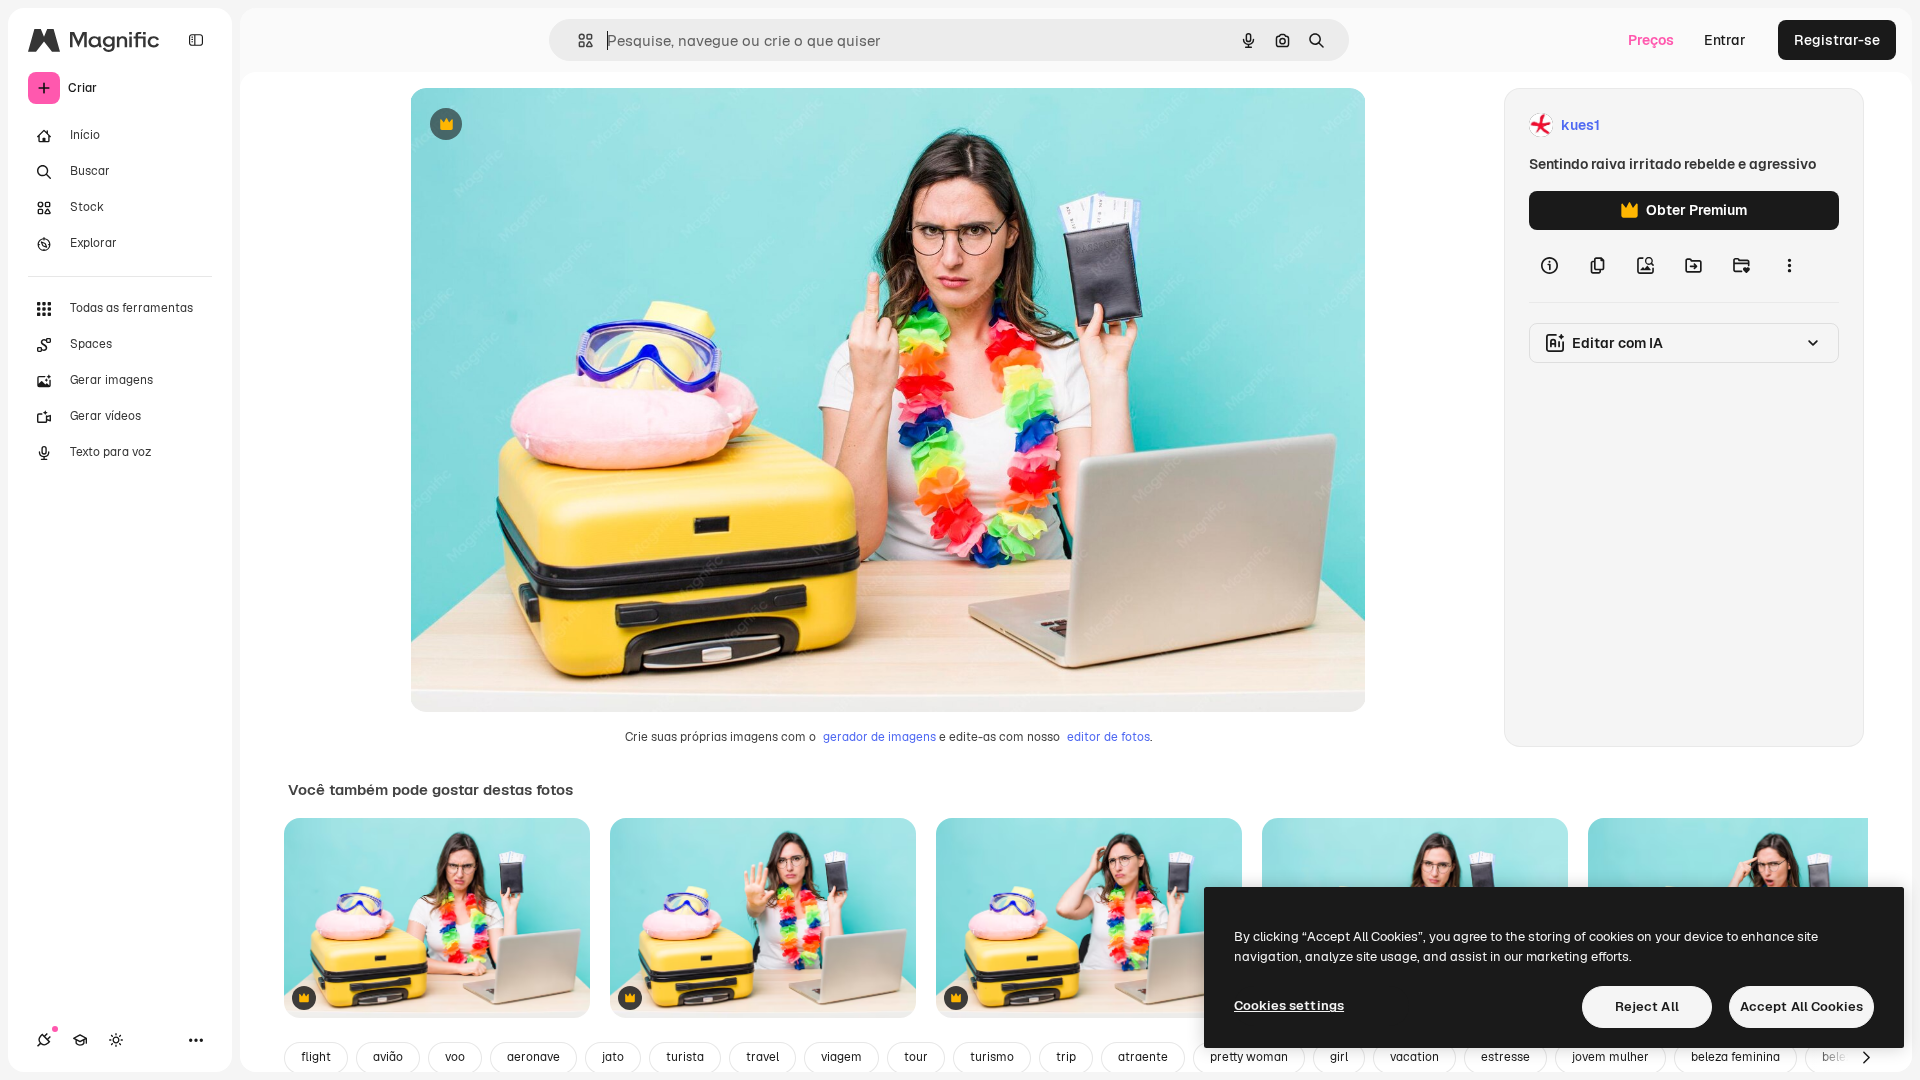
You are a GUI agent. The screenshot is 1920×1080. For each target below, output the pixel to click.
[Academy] (80, 1040)
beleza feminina (1735, 1057)
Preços (1651, 40)
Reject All (1647, 1006)
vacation (1414, 1057)
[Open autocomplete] (577, 40)
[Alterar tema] (116, 1040)
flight (316, 1057)
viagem (841, 1057)
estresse (1505, 1057)
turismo (992, 1057)
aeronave (533, 1057)
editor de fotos (1108, 737)
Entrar (1725, 40)
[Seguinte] (1866, 1058)
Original (538, 125)
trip (1066, 1057)
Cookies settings (1289, 1005)
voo (455, 1057)
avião (388, 1057)
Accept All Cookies (1801, 1006)
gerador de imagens (879, 737)
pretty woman (1249, 1057)
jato (613, 1057)
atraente (1143, 1057)
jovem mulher (1610, 1057)
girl (1339, 1057)
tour (916, 1057)
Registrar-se (1837, 40)
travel (762, 1057)
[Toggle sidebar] (196, 40)
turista (685, 1057)
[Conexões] (44, 1040)
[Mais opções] (1789, 266)
